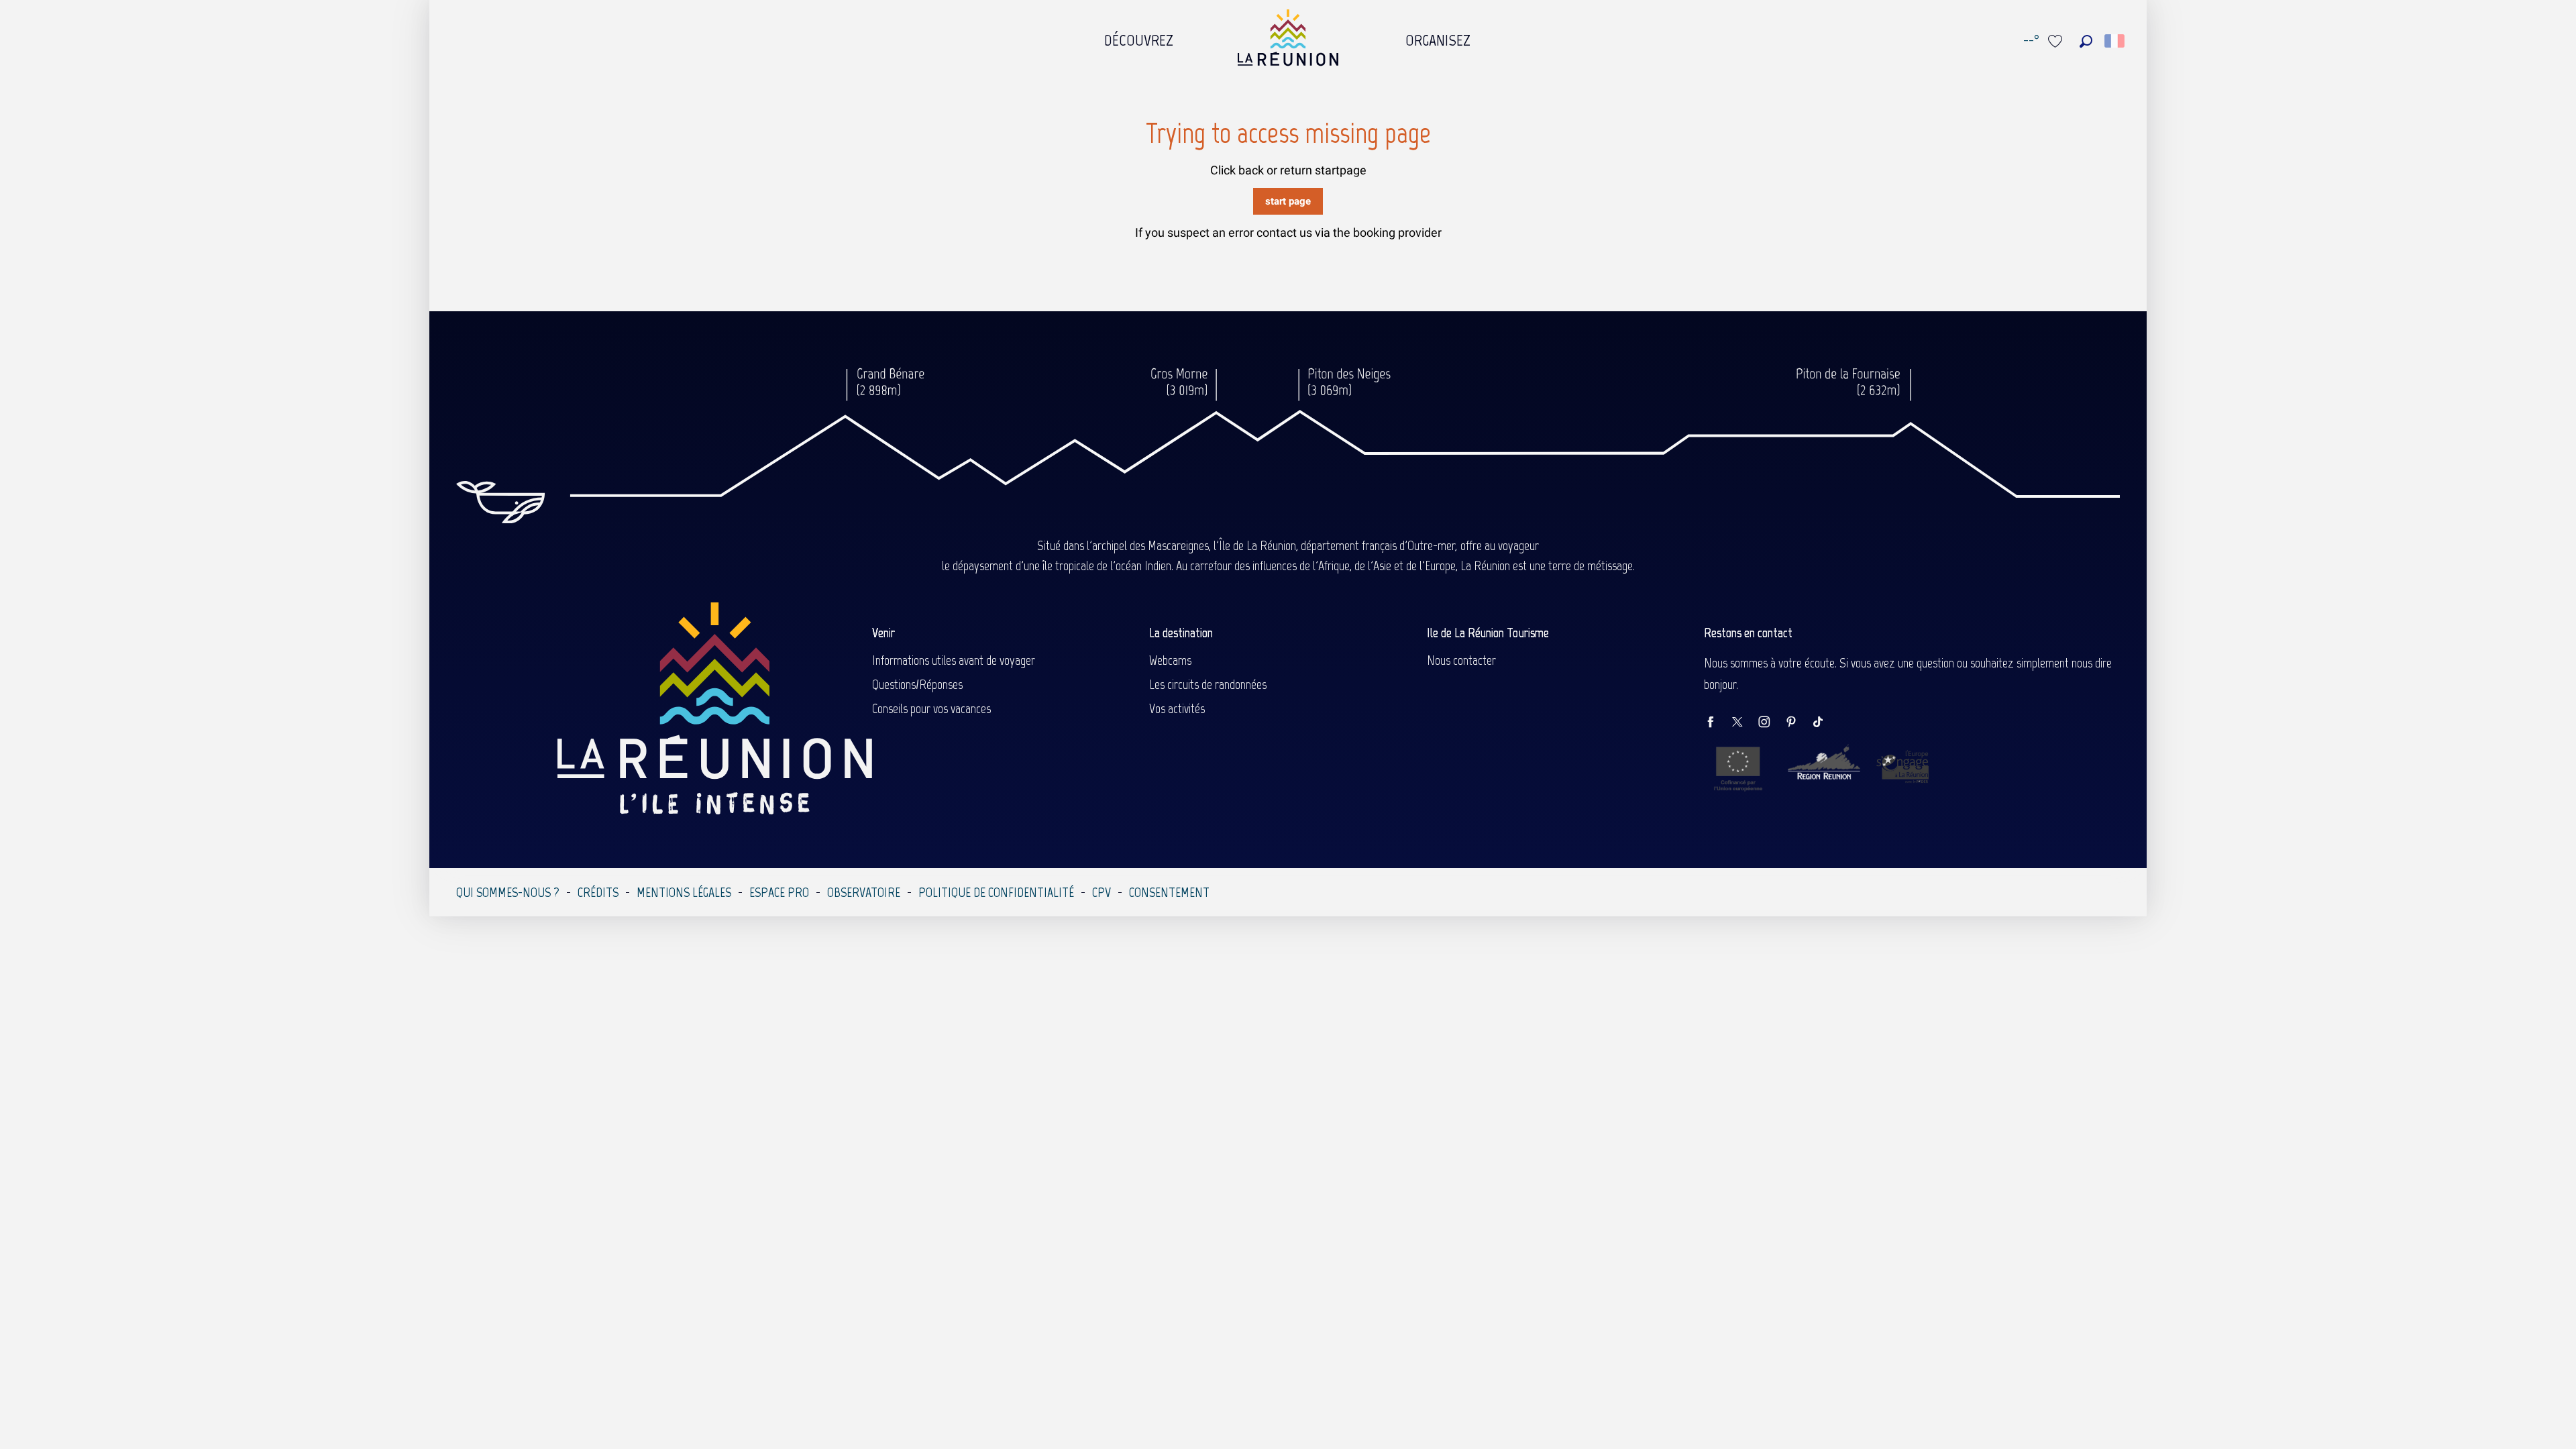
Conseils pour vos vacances (931, 708)
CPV (1102, 892)
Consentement (1169, 892)
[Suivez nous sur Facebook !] (1717, 723)
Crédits (598, 892)
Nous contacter (1461, 660)
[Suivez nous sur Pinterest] (1798, 723)
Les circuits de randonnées (1208, 684)
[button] (2086, 41)
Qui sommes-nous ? (508, 892)
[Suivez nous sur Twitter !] (1744, 723)
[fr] (2115, 41)
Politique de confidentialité (996, 892)
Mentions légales (684, 892)
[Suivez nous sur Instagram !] (1771, 723)
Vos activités (1177, 708)
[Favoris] (2057, 41)
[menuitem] (1139, 37)
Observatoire (864, 892)
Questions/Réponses (917, 684)
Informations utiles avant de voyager (954, 660)
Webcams (1170, 660)
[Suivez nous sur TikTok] (1825, 723)
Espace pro (779, 892)
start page (1288, 201)
